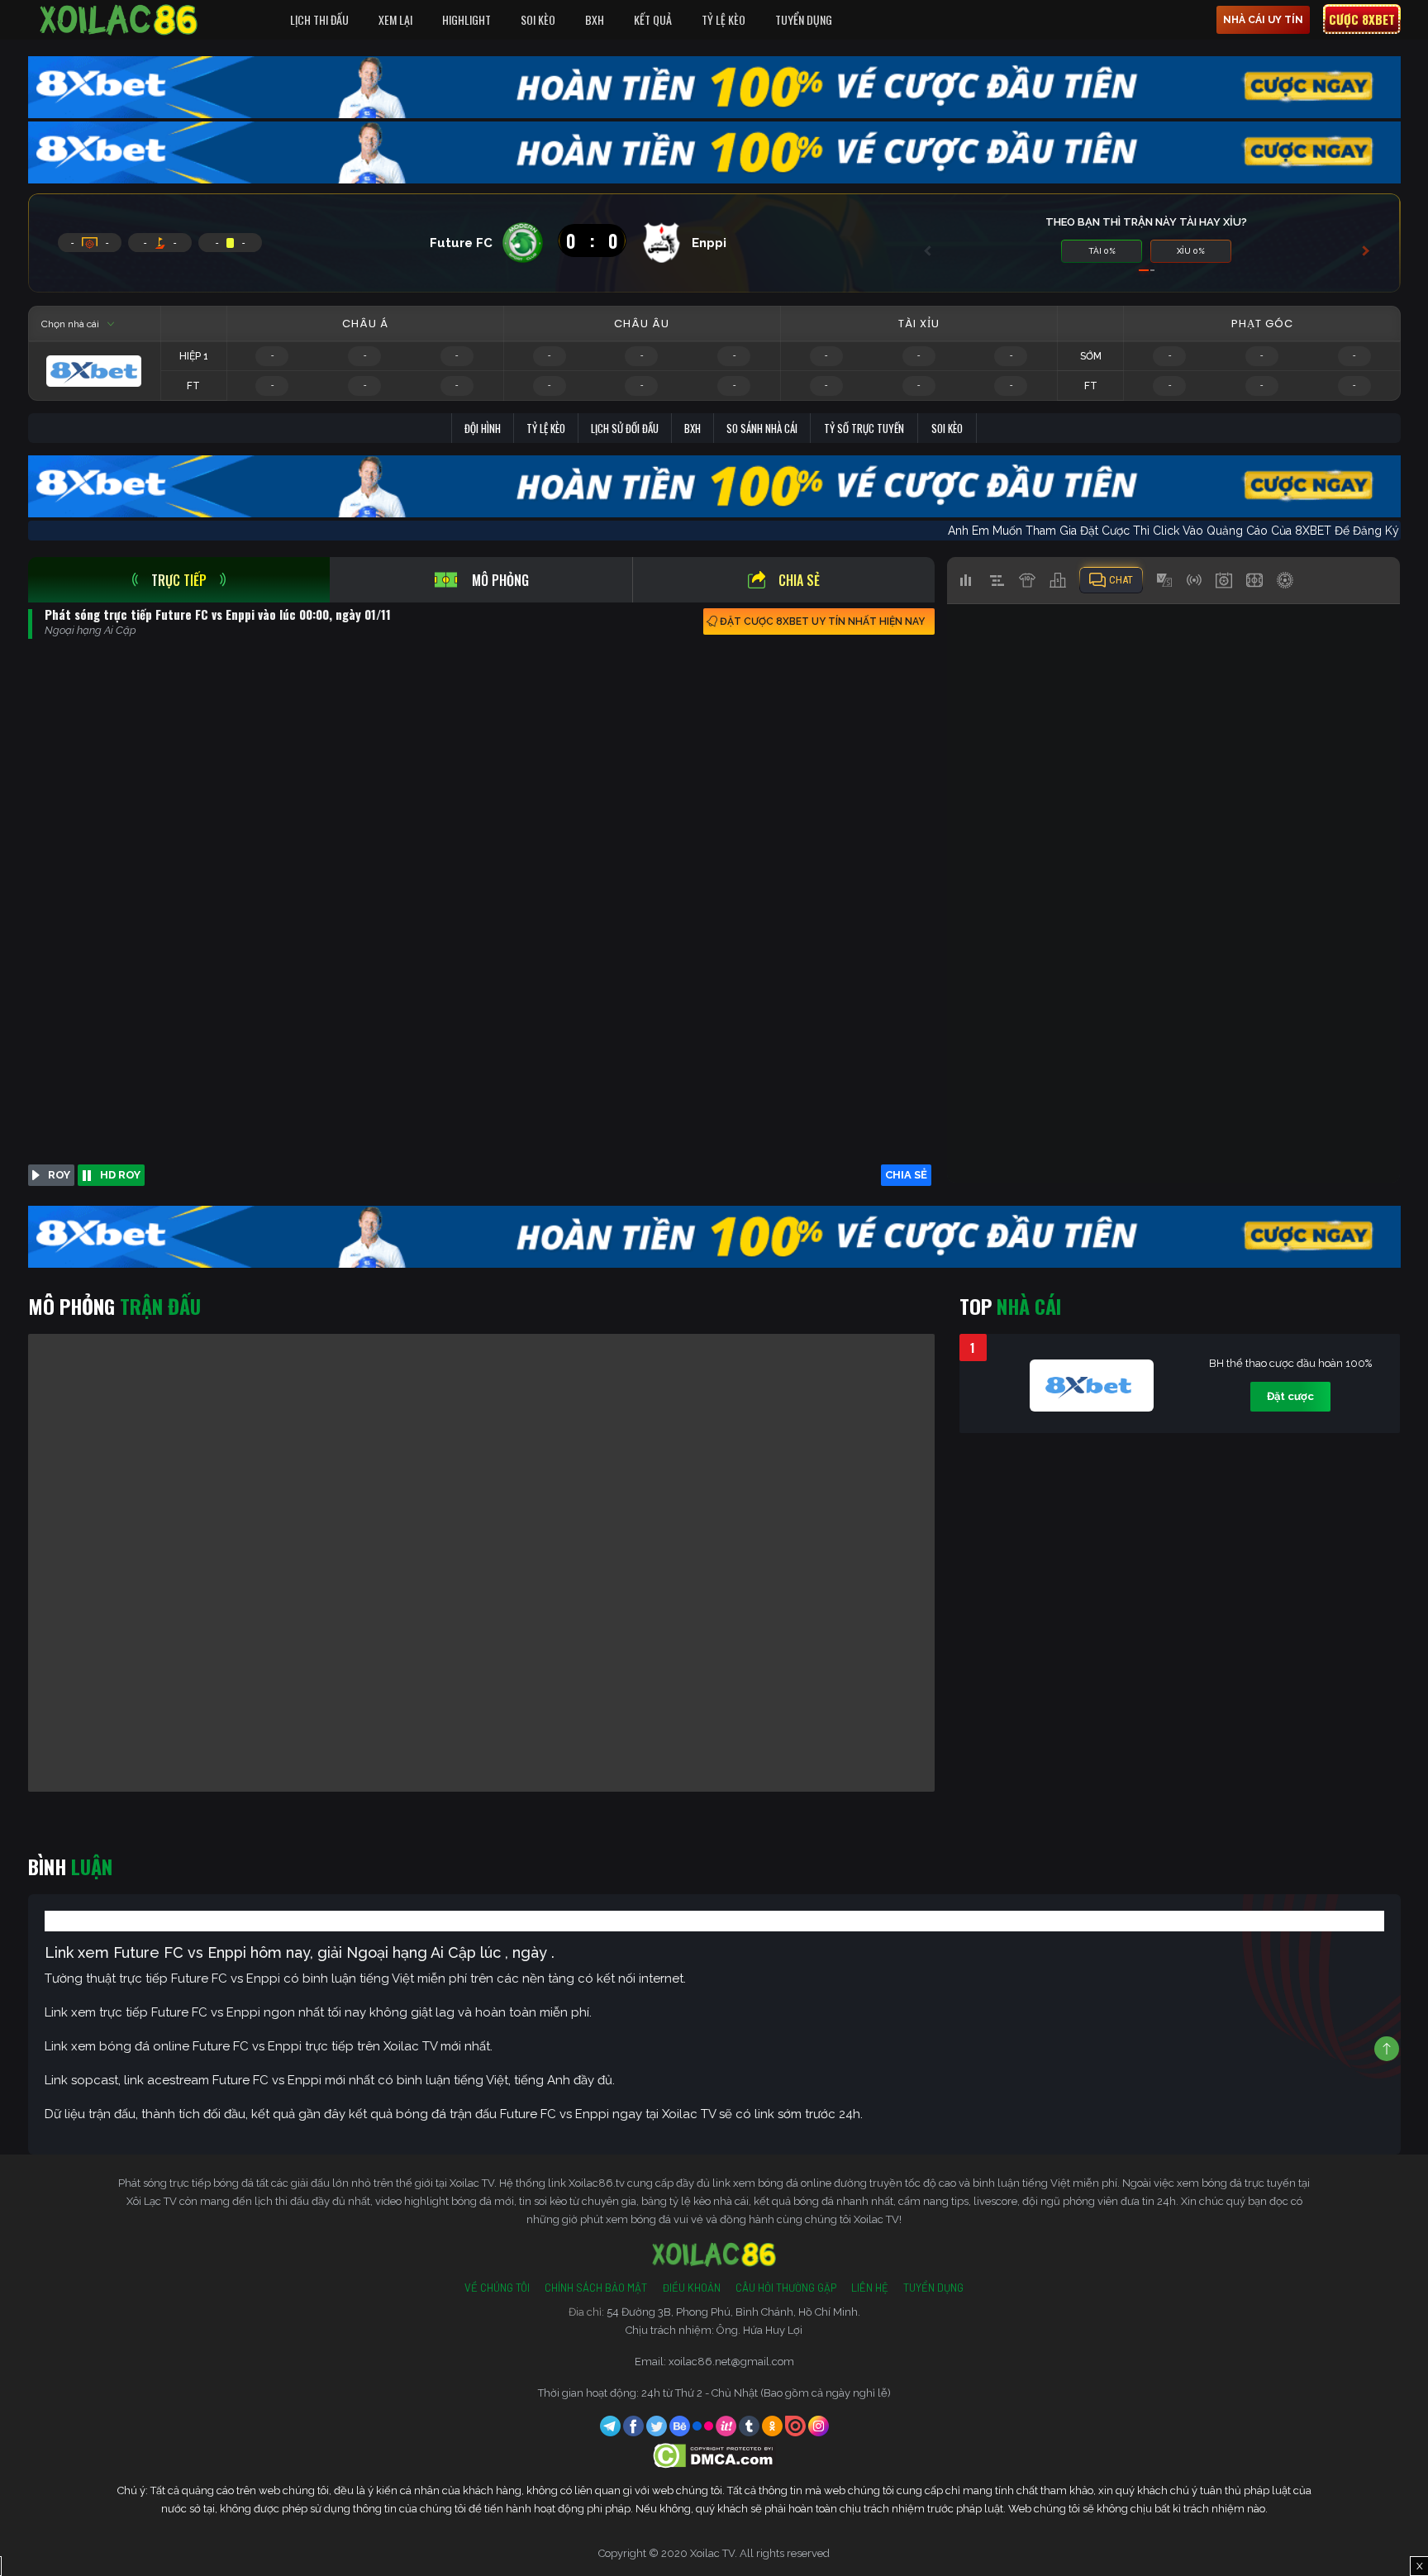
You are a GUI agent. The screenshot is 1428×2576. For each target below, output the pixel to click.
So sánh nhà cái (762, 428)
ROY (59, 1175)
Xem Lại (395, 19)
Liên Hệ (870, 2288)
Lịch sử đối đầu (625, 428)
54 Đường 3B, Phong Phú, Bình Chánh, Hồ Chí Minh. (733, 2312)
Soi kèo (947, 428)
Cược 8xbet (1362, 19)
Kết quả (653, 19)
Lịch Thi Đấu (319, 19)
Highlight (466, 19)
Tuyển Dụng (804, 19)
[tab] (179, 580)
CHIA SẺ (906, 1175)
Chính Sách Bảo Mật (596, 2288)
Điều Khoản (691, 2288)
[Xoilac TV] (119, 20)
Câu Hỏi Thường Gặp (786, 2288)
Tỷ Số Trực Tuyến (864, 428)
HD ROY (120, 1175)
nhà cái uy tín (1263, 20)
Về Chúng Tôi (497, 2288)
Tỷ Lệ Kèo (724, 19)
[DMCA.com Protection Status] (714, 2455)
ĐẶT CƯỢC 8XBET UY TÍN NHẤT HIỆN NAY (822, 621)
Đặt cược (1290, 1396)
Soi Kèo (538, 19)
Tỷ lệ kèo (546, 428)
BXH (595, 19)
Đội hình (483, 428)
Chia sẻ (799, 580)
